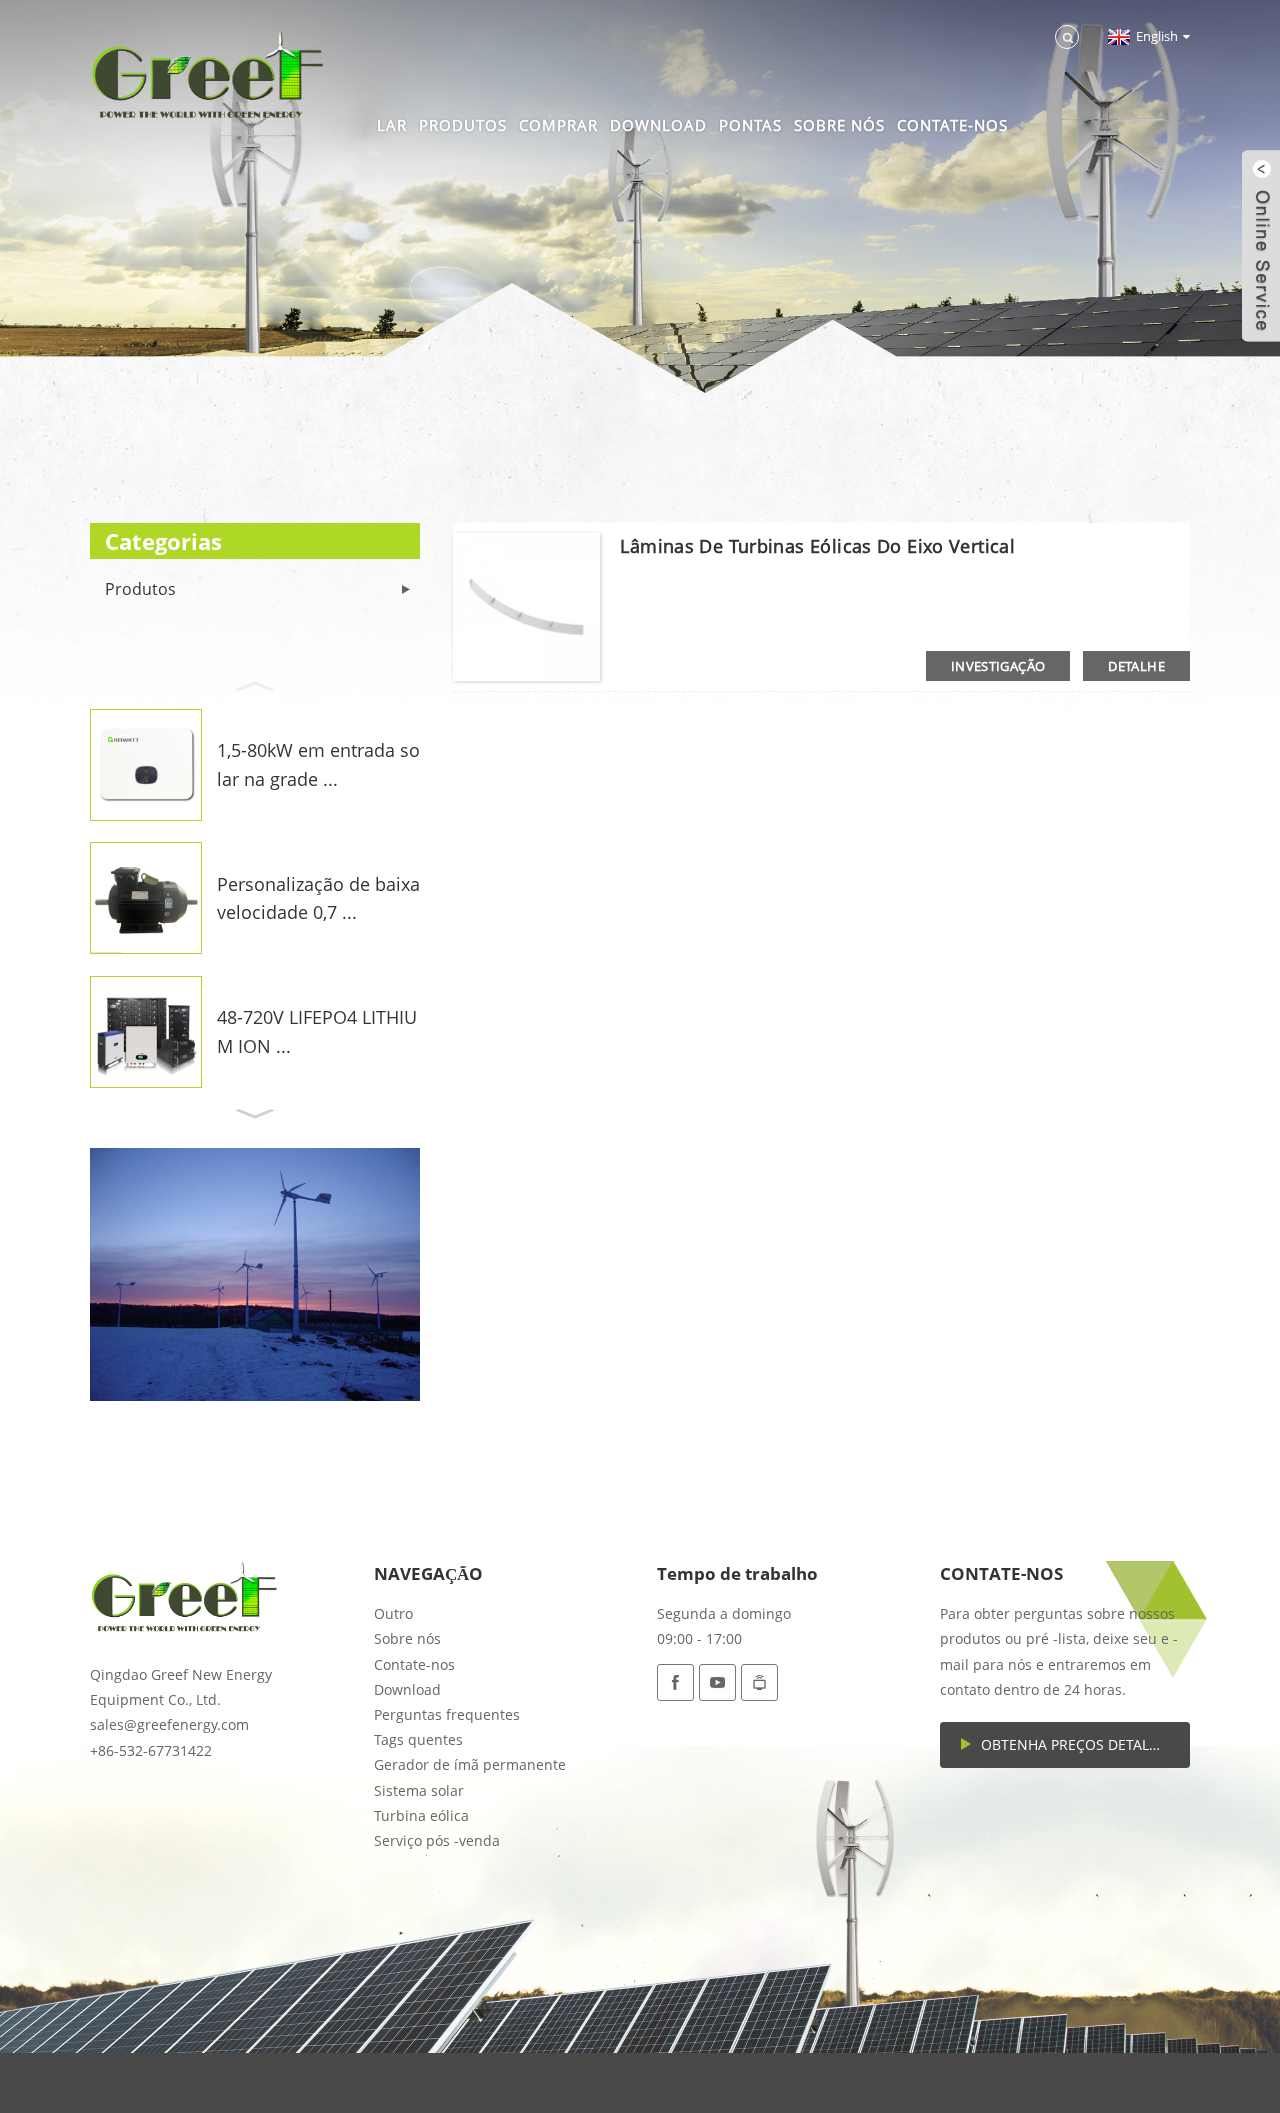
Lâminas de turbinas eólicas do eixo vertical (817, 546)
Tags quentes (418, 1739)
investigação (998, 666)
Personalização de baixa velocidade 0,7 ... (318, 898)
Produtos (463, 125)
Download (658, 125)
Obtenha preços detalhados (1085, 1744)
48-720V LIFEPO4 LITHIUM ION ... (317, 1031)
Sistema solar (419, 1790)
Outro (393, 1613)
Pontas (750, 125)
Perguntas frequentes (447, 1714)
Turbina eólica (421, 1815)
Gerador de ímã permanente (470, 1764)
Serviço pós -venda (437, 1840)
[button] (255, 684)
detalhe (1136, 666)
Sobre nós (839, 125)
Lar (392, 125)
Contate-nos (952, 125)
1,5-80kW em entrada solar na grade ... (318, 764)
